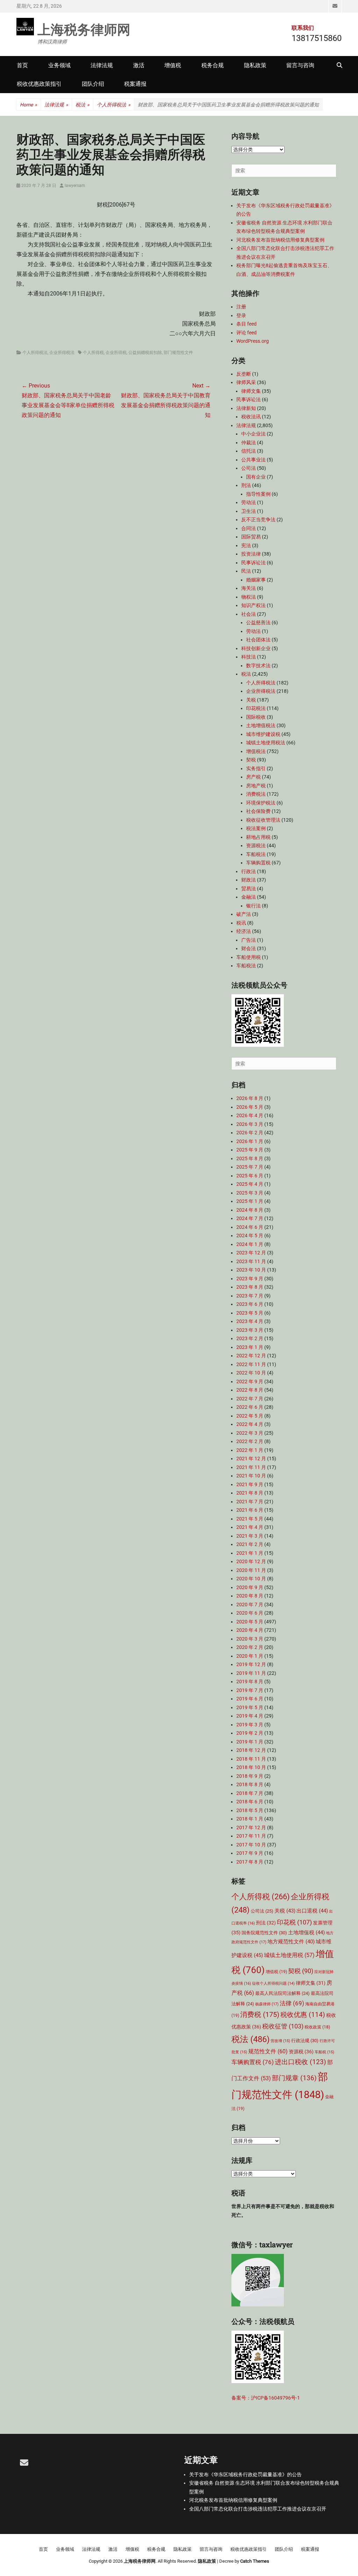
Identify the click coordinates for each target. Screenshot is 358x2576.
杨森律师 (267, 2004)
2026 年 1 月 (250, 1141)
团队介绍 (93, 84)
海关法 (249, 588)
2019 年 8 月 (250, 1682)
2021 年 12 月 (251, 1458)
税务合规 (213, 65)
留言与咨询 (300, 65)
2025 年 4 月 (250, 1184)
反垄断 (244, 374)
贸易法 (249, 889)
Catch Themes (255, 2561)
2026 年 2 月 (250, 1133)
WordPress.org (253, 341)
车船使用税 (249, 957)
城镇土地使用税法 (266, 743)
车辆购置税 (258, 863)
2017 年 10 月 (251, 1845)
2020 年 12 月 (251, 1561)
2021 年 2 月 (250, 1544)
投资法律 (251, 554)
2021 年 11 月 (251, 1467)
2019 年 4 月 (250, 1716)
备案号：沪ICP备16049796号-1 (266, 2398)
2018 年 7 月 (250, 1793)
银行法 (253, 906)
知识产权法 (253, 605)
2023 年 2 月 (250, 1338)
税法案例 (256, 828)
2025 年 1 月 (250, 1201)
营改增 (280, 2041)
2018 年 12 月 (251, 1750)
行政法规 (305, 2041)
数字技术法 (258, 666)
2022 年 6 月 (250, 1407)
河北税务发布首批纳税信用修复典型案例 (280, 240)
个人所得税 (93, 353)
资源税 (301, 2052)
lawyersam (75, 186)
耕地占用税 (258, 837)
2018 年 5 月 (250, 1810)
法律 (292, 2003)
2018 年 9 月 (250, 1776)
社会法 (249, 614)
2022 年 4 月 (250, 1424)
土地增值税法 (261, 725)
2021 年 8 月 (250, 1493)
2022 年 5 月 (250, 1416)
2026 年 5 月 (250, 1107)
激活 (139, 65)
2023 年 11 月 (251, 1261)
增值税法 (256, 751)
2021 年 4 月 (250, 1527)
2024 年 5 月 (250, 1235)
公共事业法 (253, 460)
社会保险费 (258, 811)
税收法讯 (251, 417)
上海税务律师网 (84, 29)
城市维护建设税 (263, 734)
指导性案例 (258, 494)
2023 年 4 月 (250, 1321)
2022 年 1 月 (250, 1450)
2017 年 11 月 (251, 1836)
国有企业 (256, 477)
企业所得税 (116, 353)
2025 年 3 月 (250, 1193)
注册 (241, 307)
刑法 (246, 485)
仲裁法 (249, 443)
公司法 (249, 468)
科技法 (249, 657)
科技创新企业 (256, 648)
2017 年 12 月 (251, 1827)
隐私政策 (255, 65)
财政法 (249, 880)
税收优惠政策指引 (39, 84)
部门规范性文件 (178, 353)
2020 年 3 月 (250, 1639)
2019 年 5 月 (250, 1707)
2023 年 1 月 (250, 1347)
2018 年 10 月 (251, 1767)
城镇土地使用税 (289, 1955)
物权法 (249, 597)
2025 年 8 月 (250, 1158)
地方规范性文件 (291, 1942)
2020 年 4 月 (250, 1630)
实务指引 (256, 768)
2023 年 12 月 (251, 1253)
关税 (251, 700)
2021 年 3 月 (250, 1536)
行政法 (249, 871)
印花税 (294, 1922)
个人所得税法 (114, 105)
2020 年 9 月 (250, 1587)
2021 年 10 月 (251, 1476)
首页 (22, 65)
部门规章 (294, 2078)
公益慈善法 (258, 622)
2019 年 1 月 (250, 1742)
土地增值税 (306, 1933)
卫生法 (249, 511)
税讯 (241, 923)
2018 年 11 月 (251, 1759)
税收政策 (317, 2027)
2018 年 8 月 (250, 1784)
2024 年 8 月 (250, 1210)
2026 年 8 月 (250, 1098)
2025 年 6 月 (250, 1176)
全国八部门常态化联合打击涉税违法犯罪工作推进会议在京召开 (258, 2509)
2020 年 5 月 (250, 1622)
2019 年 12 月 (251, 1664)
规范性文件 (268, 2051)
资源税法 (256, 845)
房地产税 (256, 786)
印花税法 (256, 708)
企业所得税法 (62, 353)
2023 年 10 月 (251, 1270)
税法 (83, 105)
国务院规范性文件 (264, 1933)
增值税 (173, 65)
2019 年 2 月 (250, 1733)
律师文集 (251, 391)
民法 (246, 571)
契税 (251, 760)
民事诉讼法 (249, 399)
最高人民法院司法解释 (282, 1993)
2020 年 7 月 (250, 1604)
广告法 (249, 940)
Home (28, 105)
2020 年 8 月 (250, 1596)
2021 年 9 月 (250, 1484)
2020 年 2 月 (250, 1647)
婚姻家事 (256, 580)
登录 (241, 315)
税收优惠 (303, 2015)
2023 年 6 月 (250, 1304)
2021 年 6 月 (250, 1510)
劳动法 (249, 502)
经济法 (244, 931)
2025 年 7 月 (250, 1167)
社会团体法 (258, 640)
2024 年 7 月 (250, 1218)
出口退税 (312, 1911)
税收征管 (283, 2026)
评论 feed (246, 333)
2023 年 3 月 (250, 1330)
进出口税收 (300, 2062)
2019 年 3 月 (250, 1725)
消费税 (260, 2014)
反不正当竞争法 (258, 520)
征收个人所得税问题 (273, 1983)
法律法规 (102, 65)
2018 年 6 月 (250, 1802)
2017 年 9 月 (250, 1853)
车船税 (324, 2052)
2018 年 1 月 (250, 1819)
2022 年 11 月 (251, 1364)
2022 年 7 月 (250, 1399)
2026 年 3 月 (250, 1124)
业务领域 (59, 65)
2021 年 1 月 (250, 1553)
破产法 (244, 914)
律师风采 (246, 382)
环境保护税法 (261, 803)
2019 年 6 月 (250, 1699)
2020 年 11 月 (251, 1570)
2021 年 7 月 (250, 1502)
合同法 (249, 528)
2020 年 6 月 (250, 1613)
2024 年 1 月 (250, 1244)
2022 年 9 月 (250, 1381)
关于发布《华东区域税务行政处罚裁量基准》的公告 (245, 2474)
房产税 (253, 777)
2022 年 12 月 (251, 1356)
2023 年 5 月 (250, 1313)
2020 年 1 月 (250, 1656)
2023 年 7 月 (250, 1296)
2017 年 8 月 (250, 1862)
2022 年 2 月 (250, 1441)
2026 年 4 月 (250, 1115)
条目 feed (246, 324)
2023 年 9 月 (250, 1279)
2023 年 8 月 (250, 1287)
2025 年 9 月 (250, 1150)
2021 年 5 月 (250, 1519)
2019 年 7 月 (250, 1690)
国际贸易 (251, 537)
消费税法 (256, 794)
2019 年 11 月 (251, 1673)
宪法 (246, 545)
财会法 (249, 948)
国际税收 (256, 717)
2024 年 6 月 (250, 1227)
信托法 (249, 451)
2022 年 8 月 (250, 1390)
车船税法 (256, 854)
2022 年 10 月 (251, 1373)
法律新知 (246, 408)
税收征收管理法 (263, 820)
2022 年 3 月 (250, 1433)
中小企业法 (253, 434)
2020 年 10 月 (251, 1579)
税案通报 (135, 84)
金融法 (249, 897)
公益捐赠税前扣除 (145, 353)
